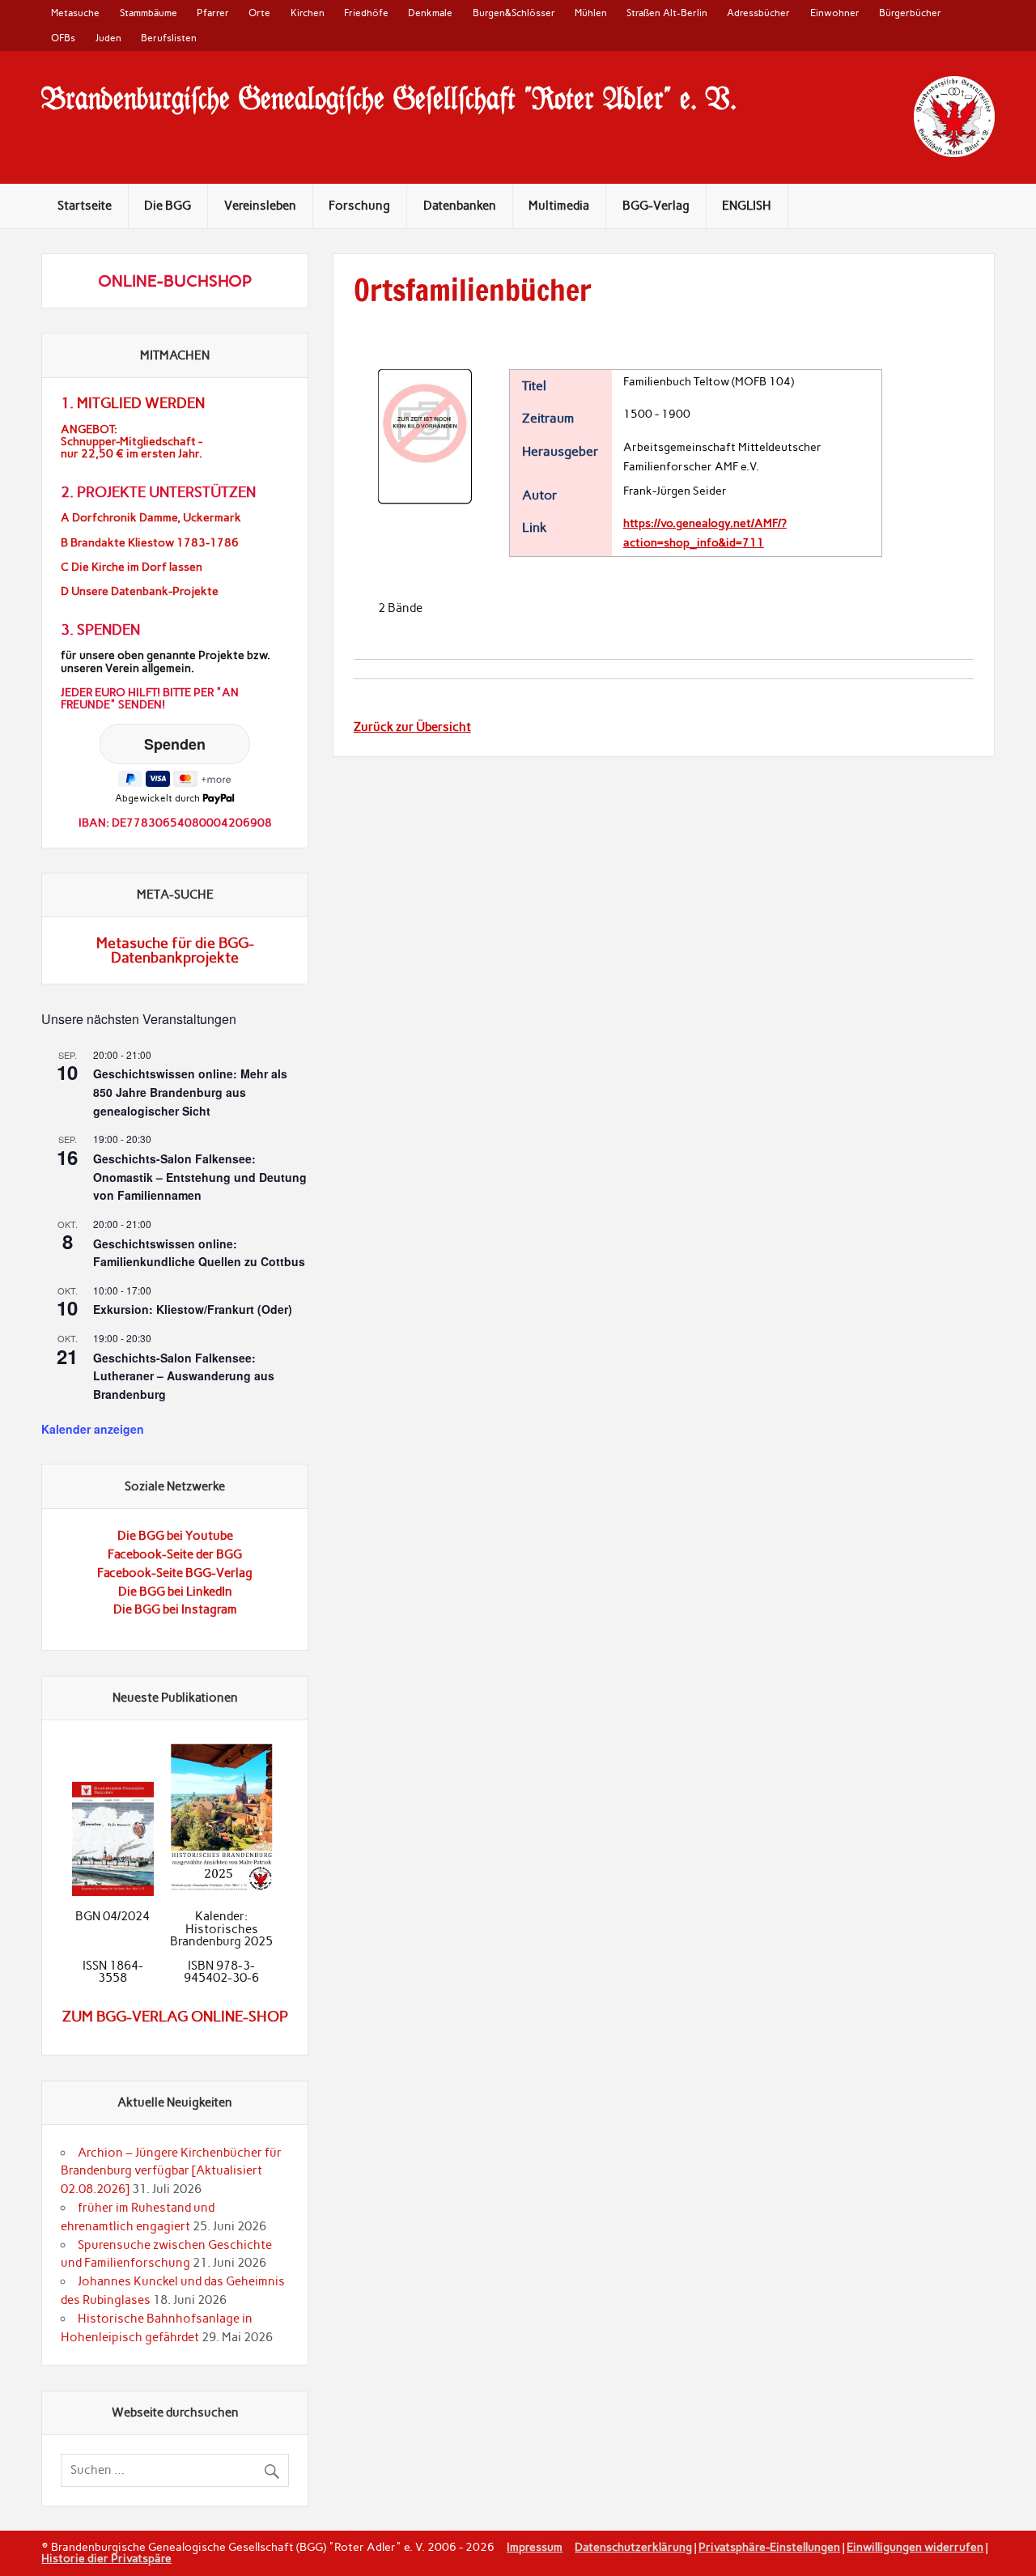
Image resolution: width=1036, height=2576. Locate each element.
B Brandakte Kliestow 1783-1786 (150, 543)
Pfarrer (213, 13)
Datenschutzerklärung (633, 2547)
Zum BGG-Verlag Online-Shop (175, 2017)
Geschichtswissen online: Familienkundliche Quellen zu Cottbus (199, 1253)
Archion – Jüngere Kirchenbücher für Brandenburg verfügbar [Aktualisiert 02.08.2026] (171, 2171)
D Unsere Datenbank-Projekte (140, 591)
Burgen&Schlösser (514, 13)
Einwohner (835, 13)
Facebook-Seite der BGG (175, 1554)
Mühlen (591, 13)
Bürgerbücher (910, 13)
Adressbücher (758, 13)
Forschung (359, 206)
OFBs (63, 38)
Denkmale (430, 13)
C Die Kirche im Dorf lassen (132, 567)
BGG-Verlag (656, 206)
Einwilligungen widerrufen (915, 2547)
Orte (259, 13)
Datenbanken (460, 206)
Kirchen (308, 13)
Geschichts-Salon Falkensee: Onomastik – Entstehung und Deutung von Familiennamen (200, 1177)
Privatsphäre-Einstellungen (769, 2547)
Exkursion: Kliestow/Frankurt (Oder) (193, 1309)
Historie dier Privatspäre (106, 2558)
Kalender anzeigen (93, 1429)
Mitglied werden (141, 403)
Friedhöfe (366, 13)
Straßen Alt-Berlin (667, 13)
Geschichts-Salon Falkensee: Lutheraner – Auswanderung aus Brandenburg (184, 1376)
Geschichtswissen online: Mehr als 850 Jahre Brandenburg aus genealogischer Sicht (190, 1092)
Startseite (85, 206)
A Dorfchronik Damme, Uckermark (151, 518)
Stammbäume (149, 13)
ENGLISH (747, 206)
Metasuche (75, 13)
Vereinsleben (260, 206)
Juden (108, 38)
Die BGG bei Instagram (175, 1609)
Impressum (535, 2547)
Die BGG (168, 206)
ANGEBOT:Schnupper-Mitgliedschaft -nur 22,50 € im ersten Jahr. (132, 442)
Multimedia (559, 206)
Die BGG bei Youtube (175, 1536)
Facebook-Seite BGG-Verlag (175, 1573)
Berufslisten (169, 38)
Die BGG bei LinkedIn (175, 1592)
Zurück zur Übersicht (412, 727)
